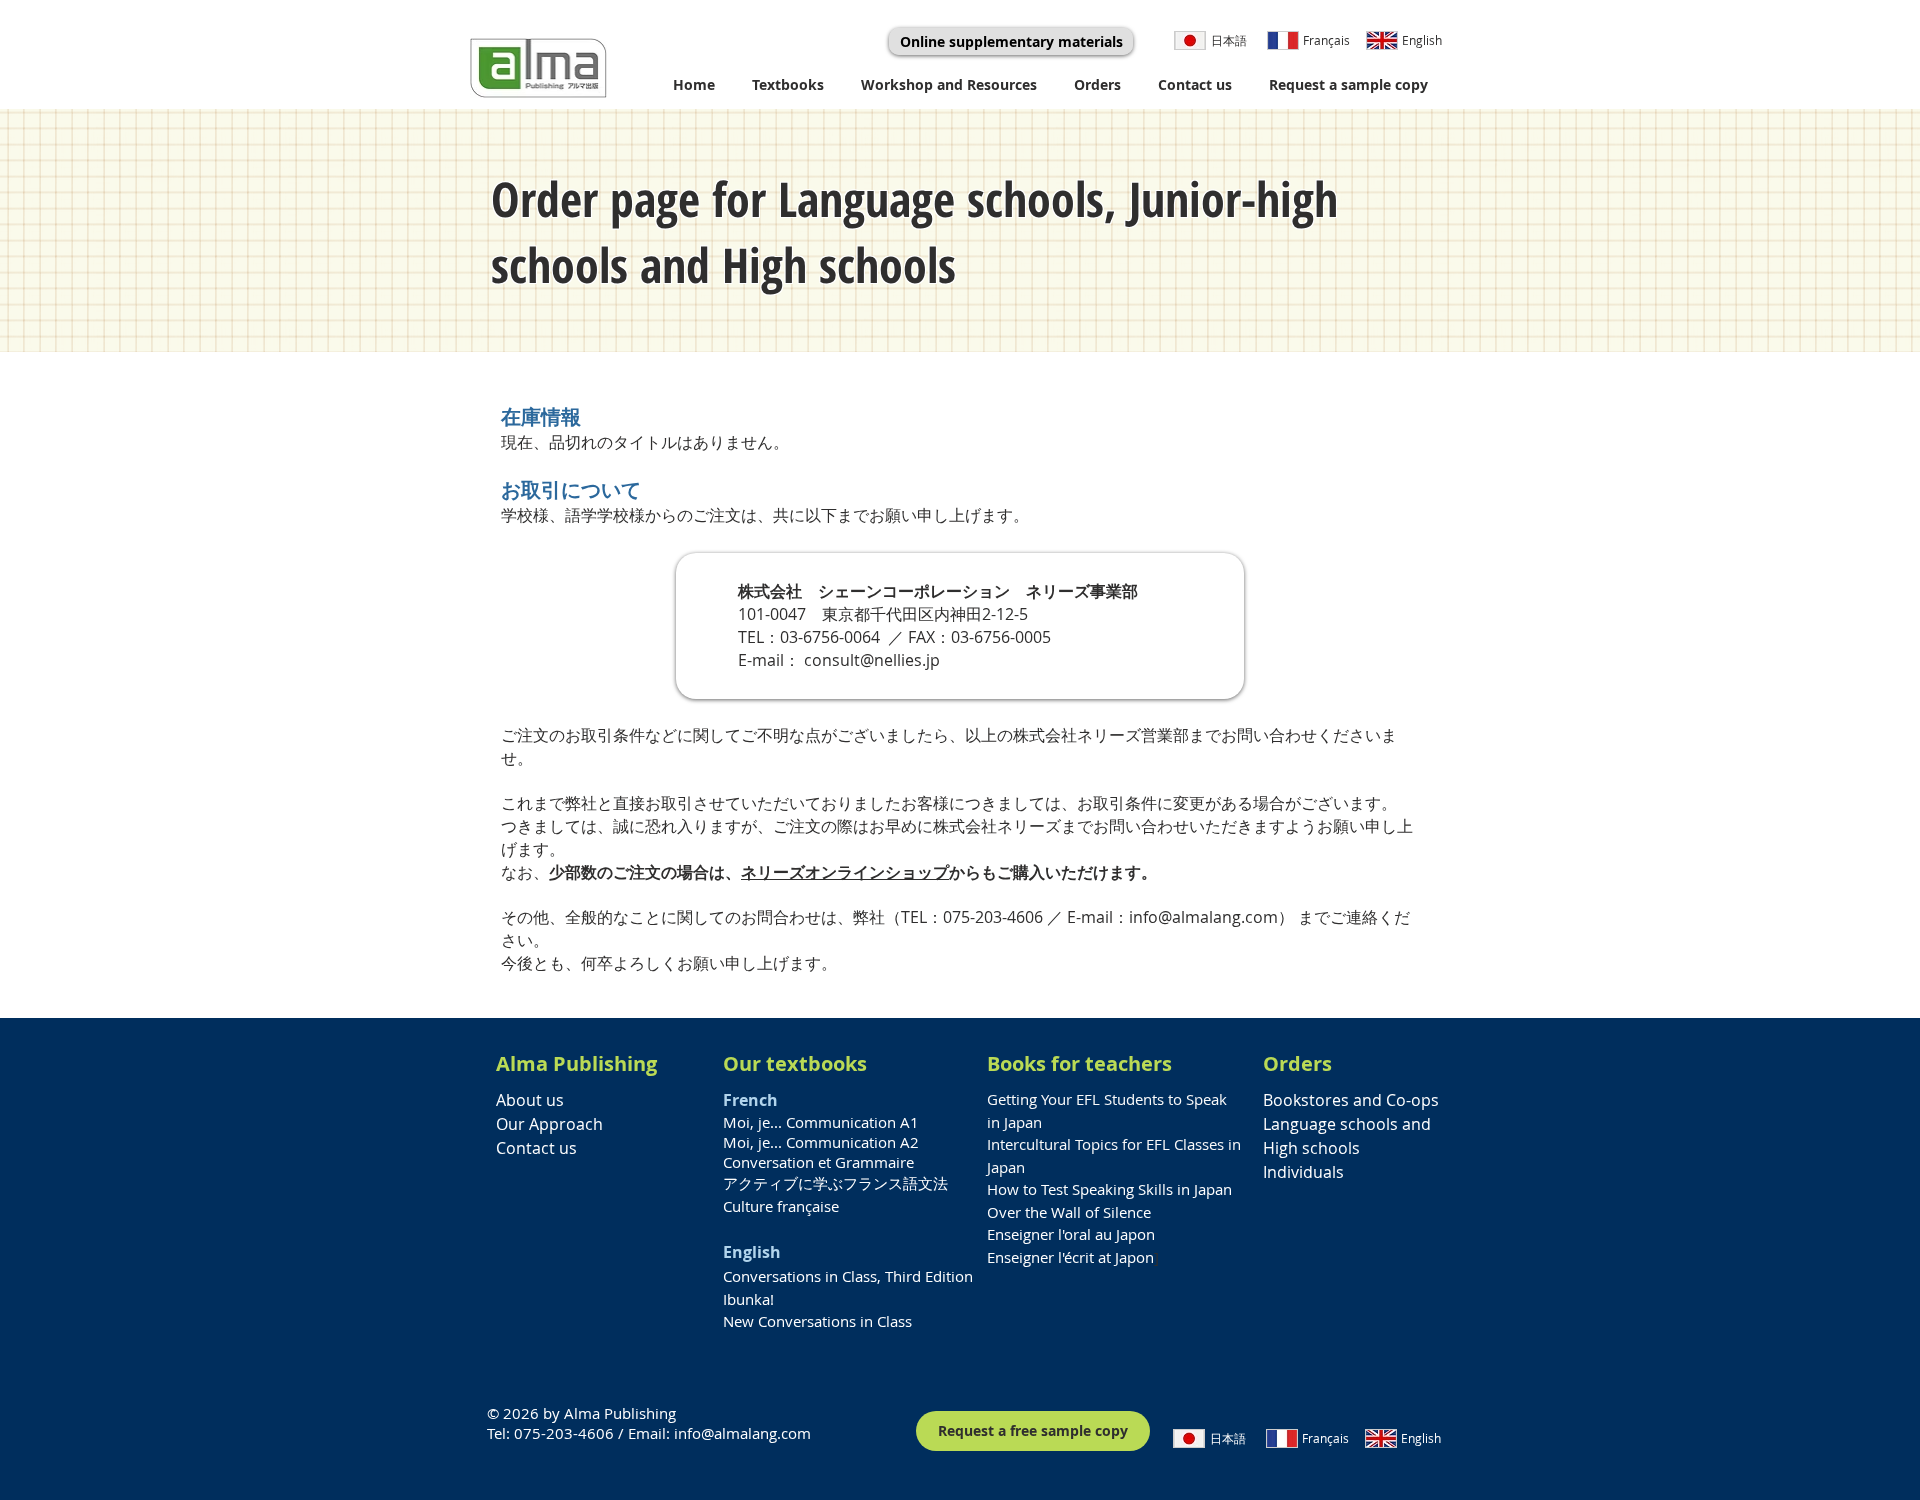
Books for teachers (1079, 1063)
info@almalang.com (1203, 917)
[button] (791, 84)
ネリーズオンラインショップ (845, 872)
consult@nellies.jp (872, 660)
